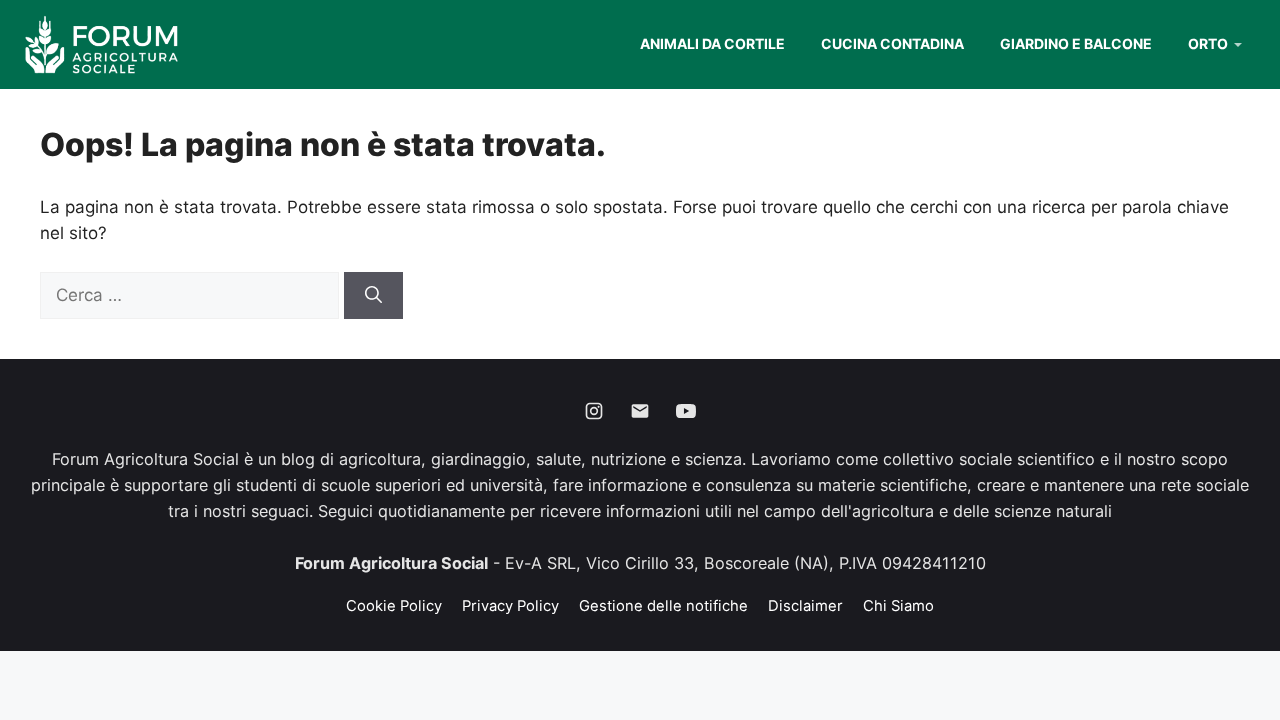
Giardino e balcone (1076, 43)
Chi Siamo (898, 606)
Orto (1208, 43)
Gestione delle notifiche (663, 606)
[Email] (640, 411)
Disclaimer (805, 606)
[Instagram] (594, 411)
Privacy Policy (510, 606)
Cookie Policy (394, 606)
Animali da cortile (712, 43)
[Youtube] (686, 411)
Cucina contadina (892, 43)
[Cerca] (373, 296)
